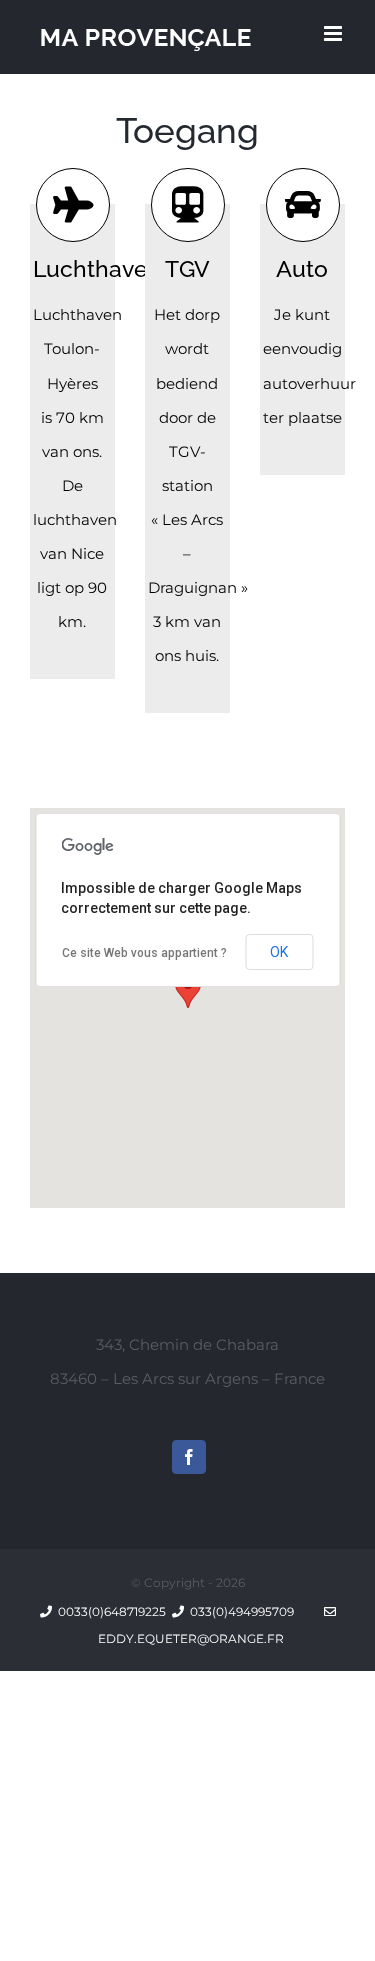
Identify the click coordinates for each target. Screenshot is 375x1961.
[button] (188, 989)
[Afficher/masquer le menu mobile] (334, 33)
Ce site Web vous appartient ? (144, 953)
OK (279, 952)
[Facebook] (189, 1457)
